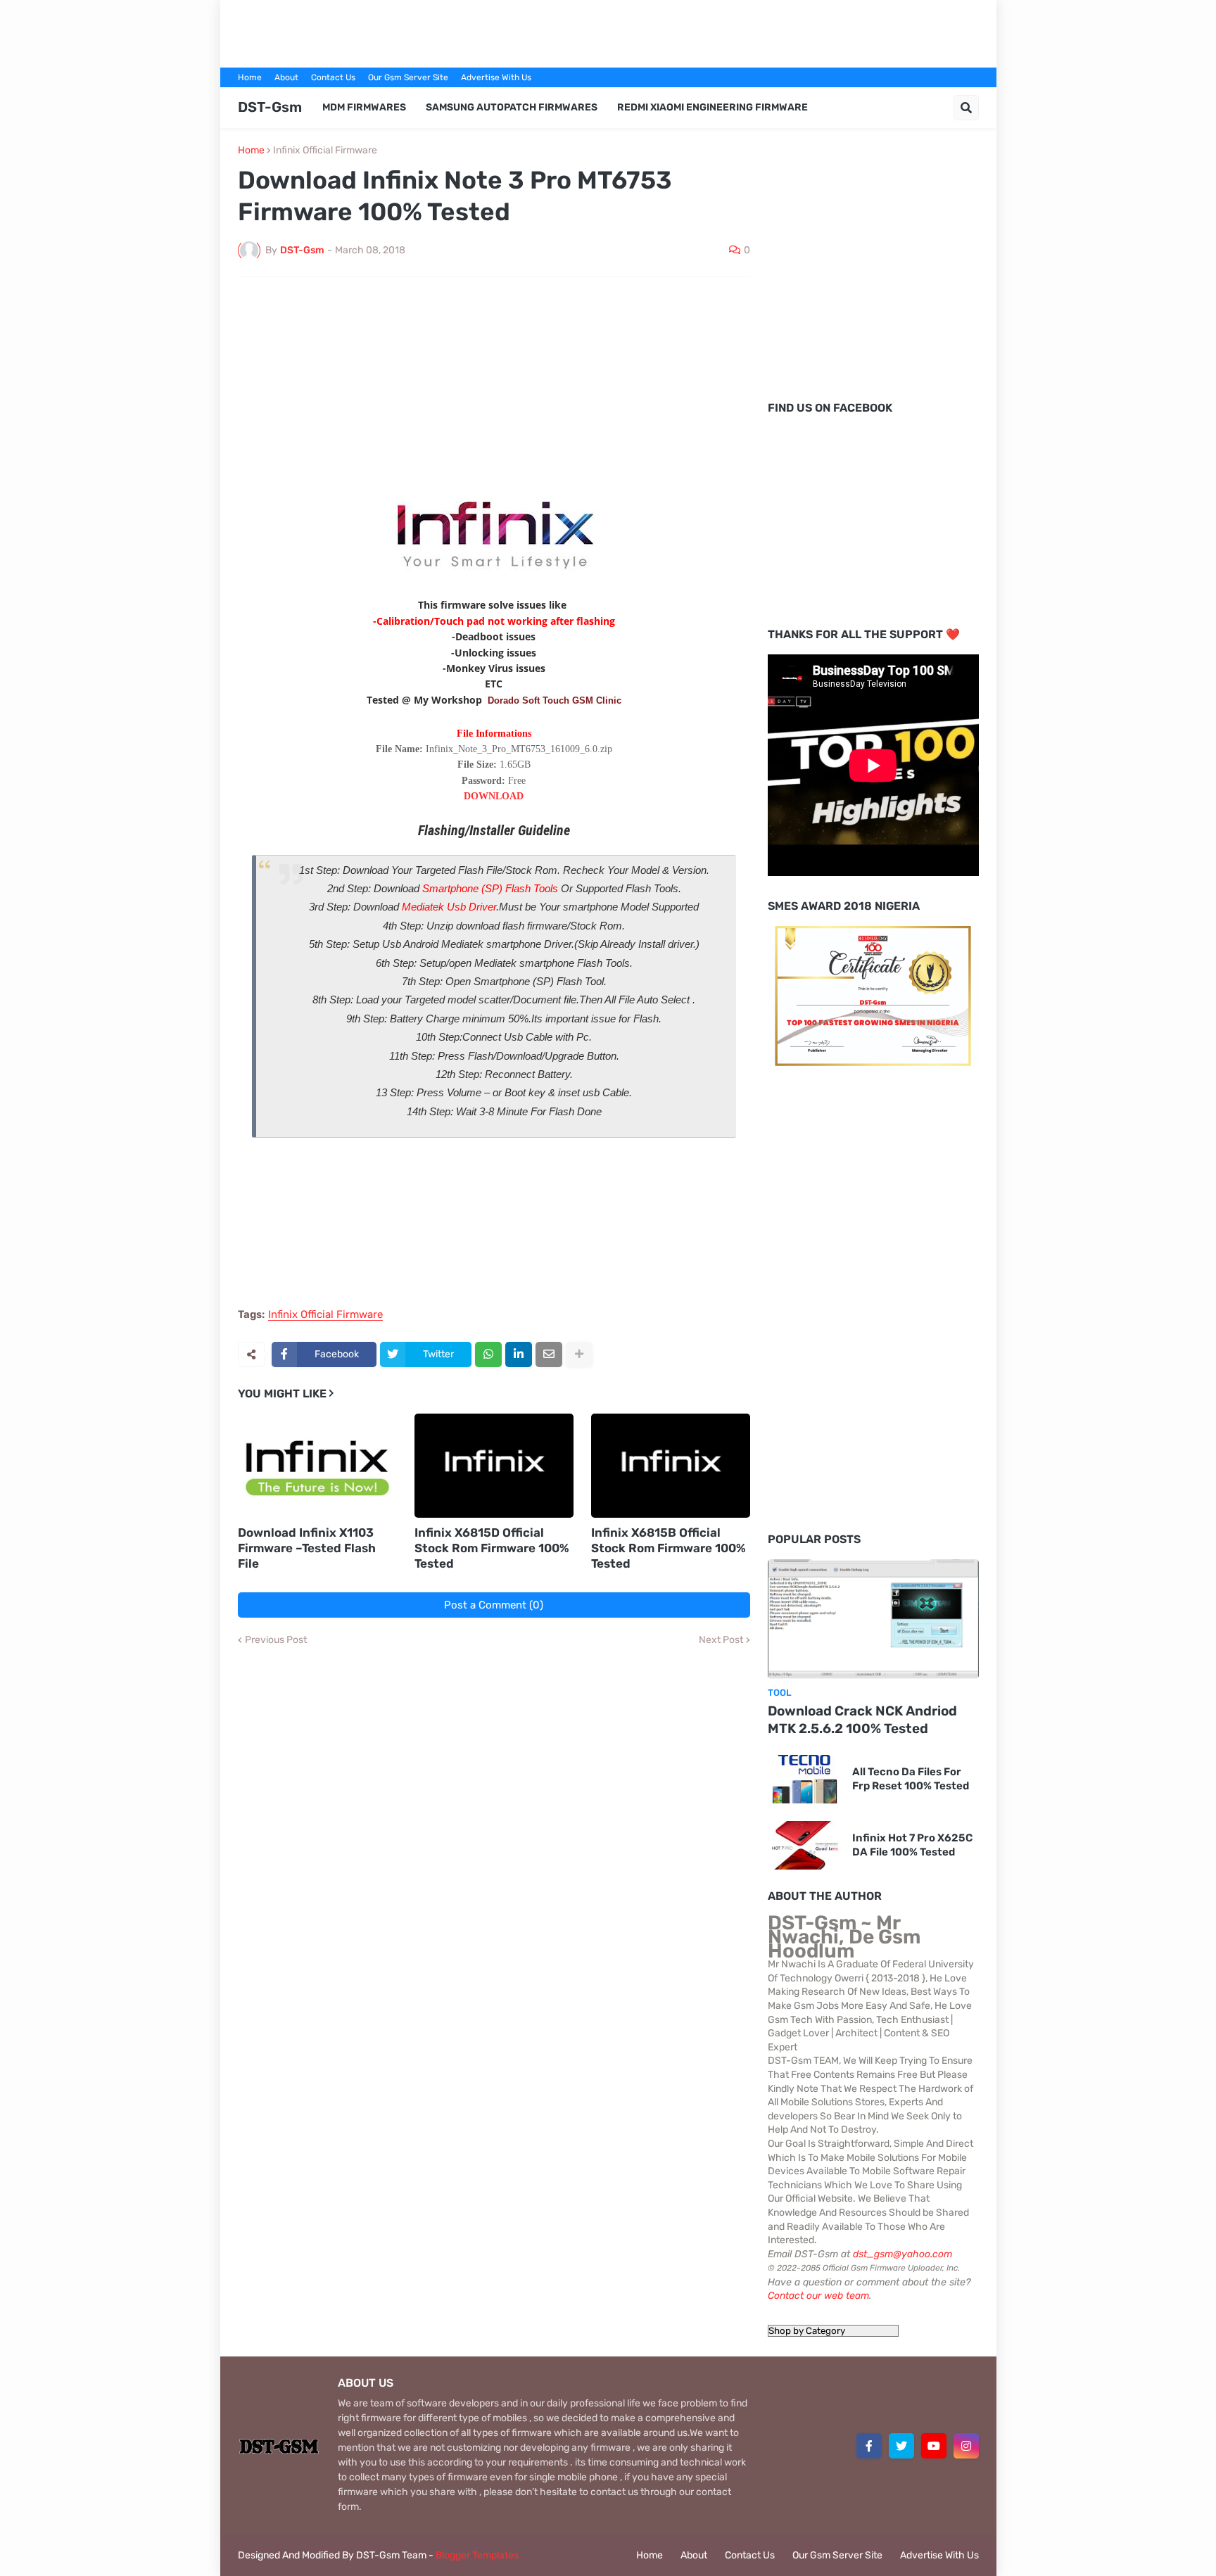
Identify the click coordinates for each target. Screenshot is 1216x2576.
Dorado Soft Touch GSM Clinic (555, 700)
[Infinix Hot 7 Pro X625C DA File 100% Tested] (805, 1845)
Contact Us (333, 77)
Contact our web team (818, 2296)
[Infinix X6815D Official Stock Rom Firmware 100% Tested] (494, 1466)
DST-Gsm (270, 107)
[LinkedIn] (519, 1354)
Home (250, 77)
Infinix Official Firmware (325, 151)
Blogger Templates (477, 2555)
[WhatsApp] (488, 1354)
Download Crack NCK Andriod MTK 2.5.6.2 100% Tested (862, 1720)
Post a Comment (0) (494, 1605)
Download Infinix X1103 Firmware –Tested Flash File (307, 1548)
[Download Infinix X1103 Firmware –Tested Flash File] (317, 1466)
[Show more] (579, 1354)
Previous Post (276, 1640)
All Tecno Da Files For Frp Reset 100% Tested (911, 1779)
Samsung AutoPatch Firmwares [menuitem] (512, 107)
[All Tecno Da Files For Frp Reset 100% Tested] (805, 1779)
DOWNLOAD (494, 796)
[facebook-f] (869, 2446)
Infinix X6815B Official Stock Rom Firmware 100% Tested (669, 1548)
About (286, 77)
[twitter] (901, 2446)
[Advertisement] (608, 32)
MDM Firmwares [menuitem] (364, 107)
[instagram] (966, 2446)
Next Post (721, 1640)
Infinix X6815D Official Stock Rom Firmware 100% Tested (492, 1548)
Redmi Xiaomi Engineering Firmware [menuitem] (712, 107)
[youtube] (934, 2446)
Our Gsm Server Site (408, 77)
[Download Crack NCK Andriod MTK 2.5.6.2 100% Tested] (873, 1619)
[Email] (549, 1354)
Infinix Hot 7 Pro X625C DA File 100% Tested (912, 1845)
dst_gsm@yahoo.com (902, 2254)
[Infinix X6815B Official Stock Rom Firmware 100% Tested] (671, 1466)
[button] (966, 108)
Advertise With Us (496, 77)
